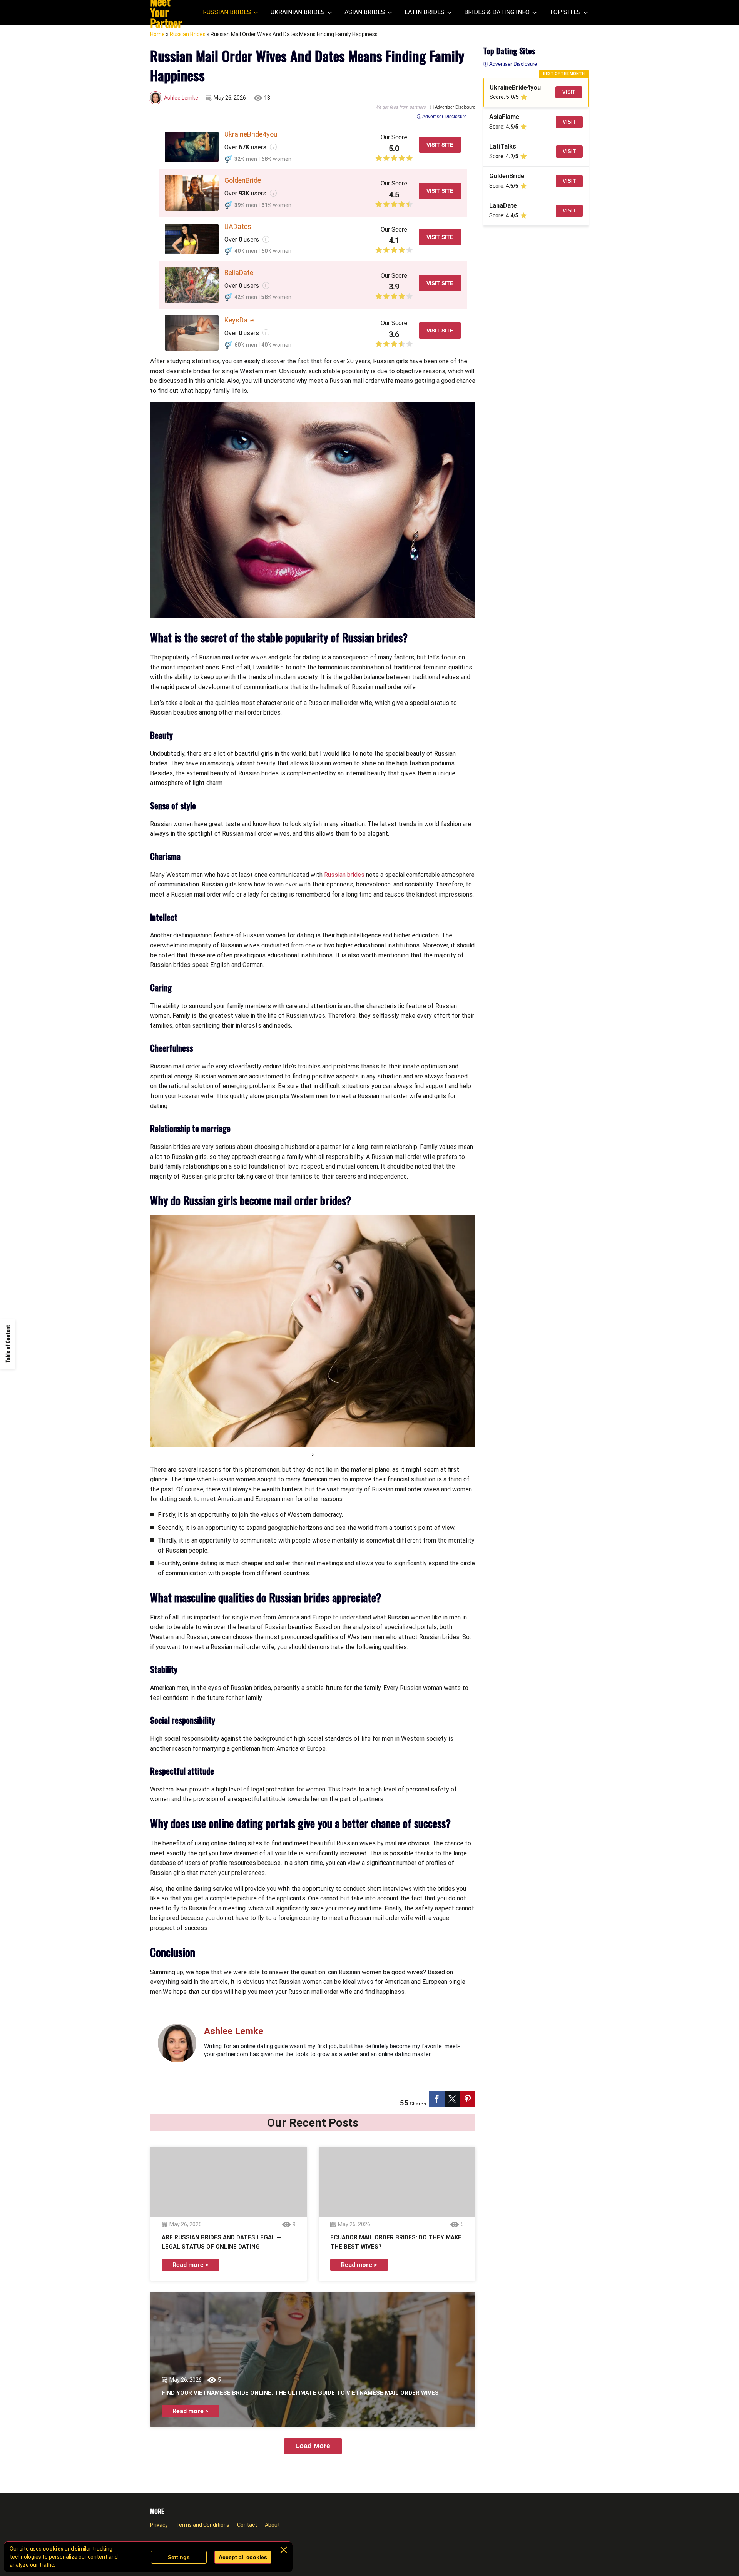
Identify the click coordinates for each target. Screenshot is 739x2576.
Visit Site (440, 145)
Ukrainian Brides (298, 12)
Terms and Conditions (202, 2525)
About (272, 2525)
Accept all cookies (243, 2557)
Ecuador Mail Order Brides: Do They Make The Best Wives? (396, 2242)
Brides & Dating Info (497, 12)
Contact (247, 2525)
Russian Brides (227, 12)
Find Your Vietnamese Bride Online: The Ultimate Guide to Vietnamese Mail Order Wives (300, 2393)
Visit (569, 92)
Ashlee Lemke (181, 98)
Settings (179, 2557)
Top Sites (565, 12)
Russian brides (344, 875)
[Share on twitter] (452, 2099)
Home (157, 34)
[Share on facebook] (437, 2099)
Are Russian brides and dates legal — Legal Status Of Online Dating (222, 2242)
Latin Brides (425, 12)
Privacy (159, 2525)
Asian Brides (365, 12)
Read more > (191, 2265)
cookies (53, 2549)
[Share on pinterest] (468, 2099)
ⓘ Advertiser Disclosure (453, 107)
